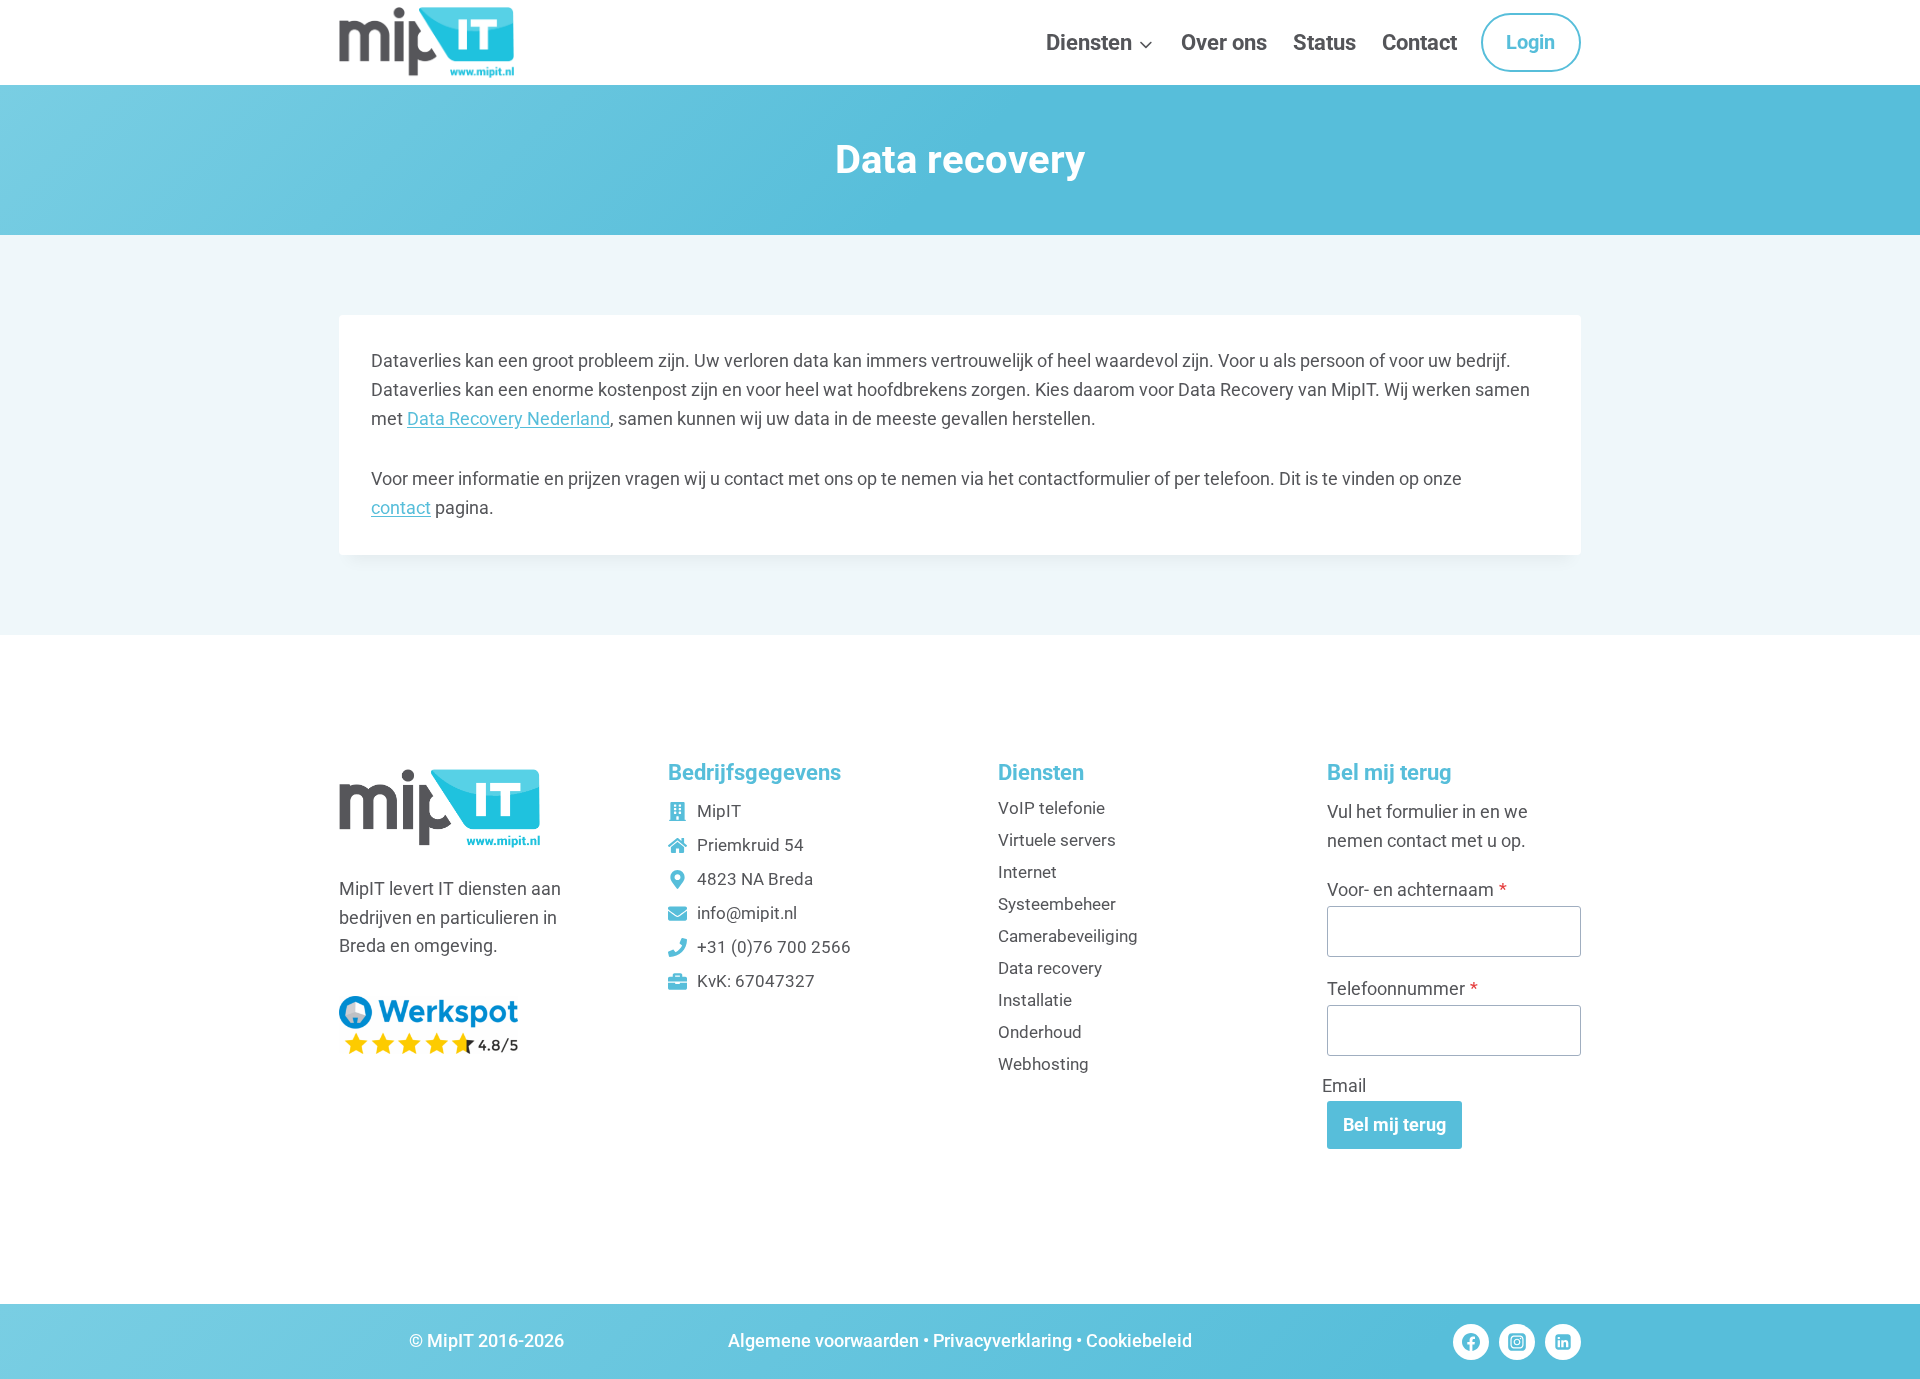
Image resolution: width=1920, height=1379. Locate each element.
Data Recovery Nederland (508, 418)
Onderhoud (1040, 1032)
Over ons (1224, 42)
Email (1344, 1085)
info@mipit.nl (747, 913)
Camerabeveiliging (1068, 936)
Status (1324, 42)
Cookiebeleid (1139, 1340)
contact (401, 507)
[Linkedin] (1563, 1342)
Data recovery (1050, 968)
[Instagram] (1517, 1342)
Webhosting (1043, 1064)
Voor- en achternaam (1417, 889)
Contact (1419, 42)
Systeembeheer (1057, 904)
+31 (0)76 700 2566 (774, 947)
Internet (1027, 872)
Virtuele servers (1057, 840)
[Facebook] (1471, 1342)
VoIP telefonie (1051, 808)
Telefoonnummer (1402, 988)
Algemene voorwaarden (823, 1340)
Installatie (1035, 1000)
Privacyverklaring (1002, 1340)
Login (1530, 42)
